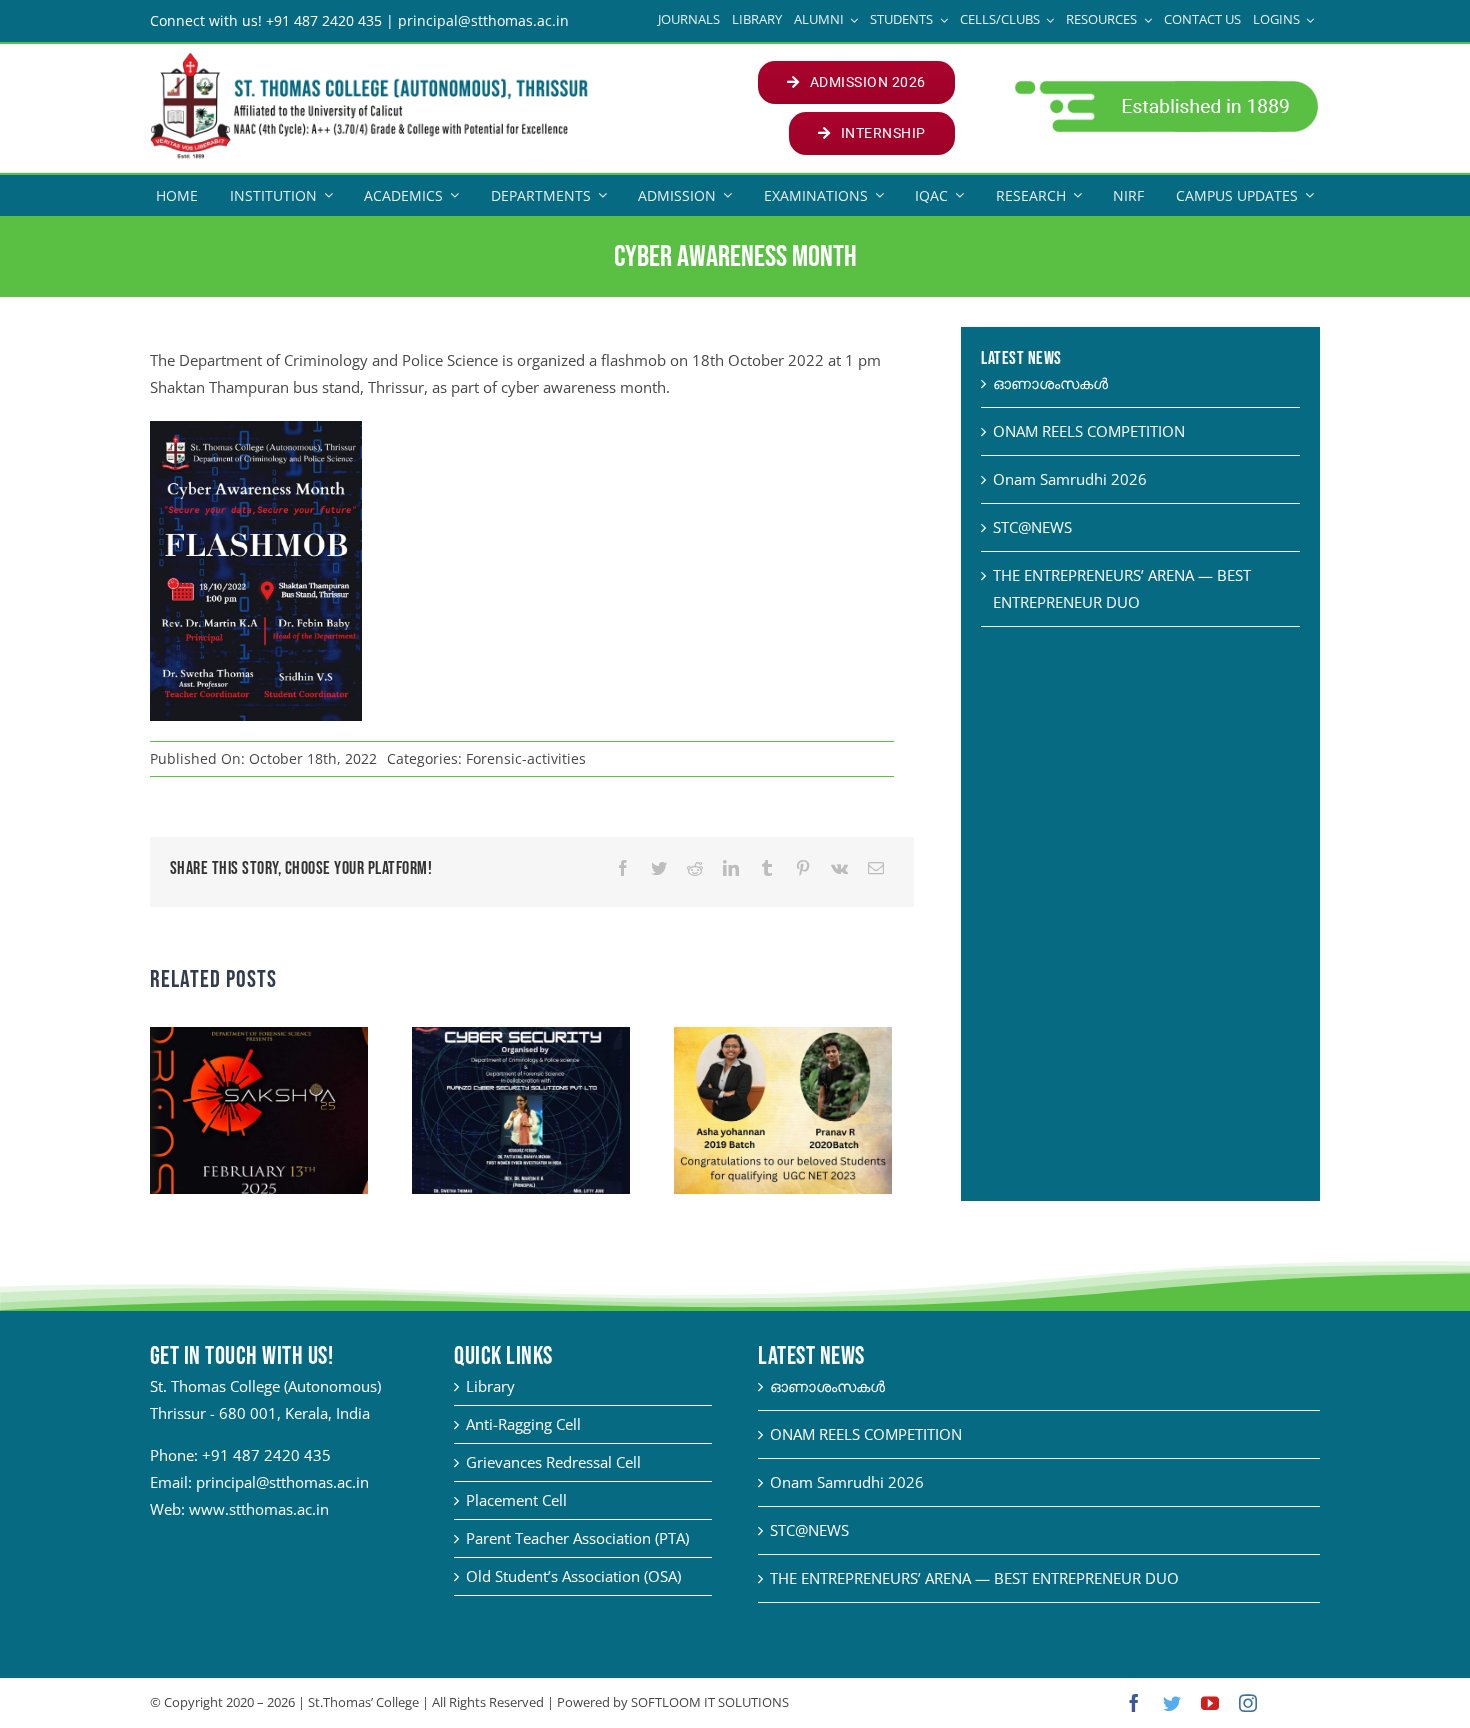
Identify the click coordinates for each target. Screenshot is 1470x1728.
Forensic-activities (526, 758)
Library (490, 1386)
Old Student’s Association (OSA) (573, 1576)
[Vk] (839, 868)
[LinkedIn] (731, 868)
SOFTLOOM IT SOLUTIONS (710, 1702)
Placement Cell (516, 1500)
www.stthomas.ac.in (259, 1509)
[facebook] (1134, 1703)
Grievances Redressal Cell (553, 1462)
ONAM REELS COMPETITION (1089, 431)
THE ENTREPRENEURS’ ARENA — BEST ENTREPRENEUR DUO (974, 1578)
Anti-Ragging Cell (523, 1424)
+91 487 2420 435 (266, 1455)
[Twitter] (659, 868)
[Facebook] (623, 868)
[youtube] (1210, 1703)
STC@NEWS (1032, 527)
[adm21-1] (1164, 86)
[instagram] (1248, 1703)
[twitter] (1172, 1703)
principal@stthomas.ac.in (282, 1482)
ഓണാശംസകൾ (1050, 383)
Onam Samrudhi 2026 (1070, 479)
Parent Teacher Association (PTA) (577, 1538)
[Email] (876, 868)
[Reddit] (695, 868)
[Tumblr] (767, 868)
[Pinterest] (803, 868)
